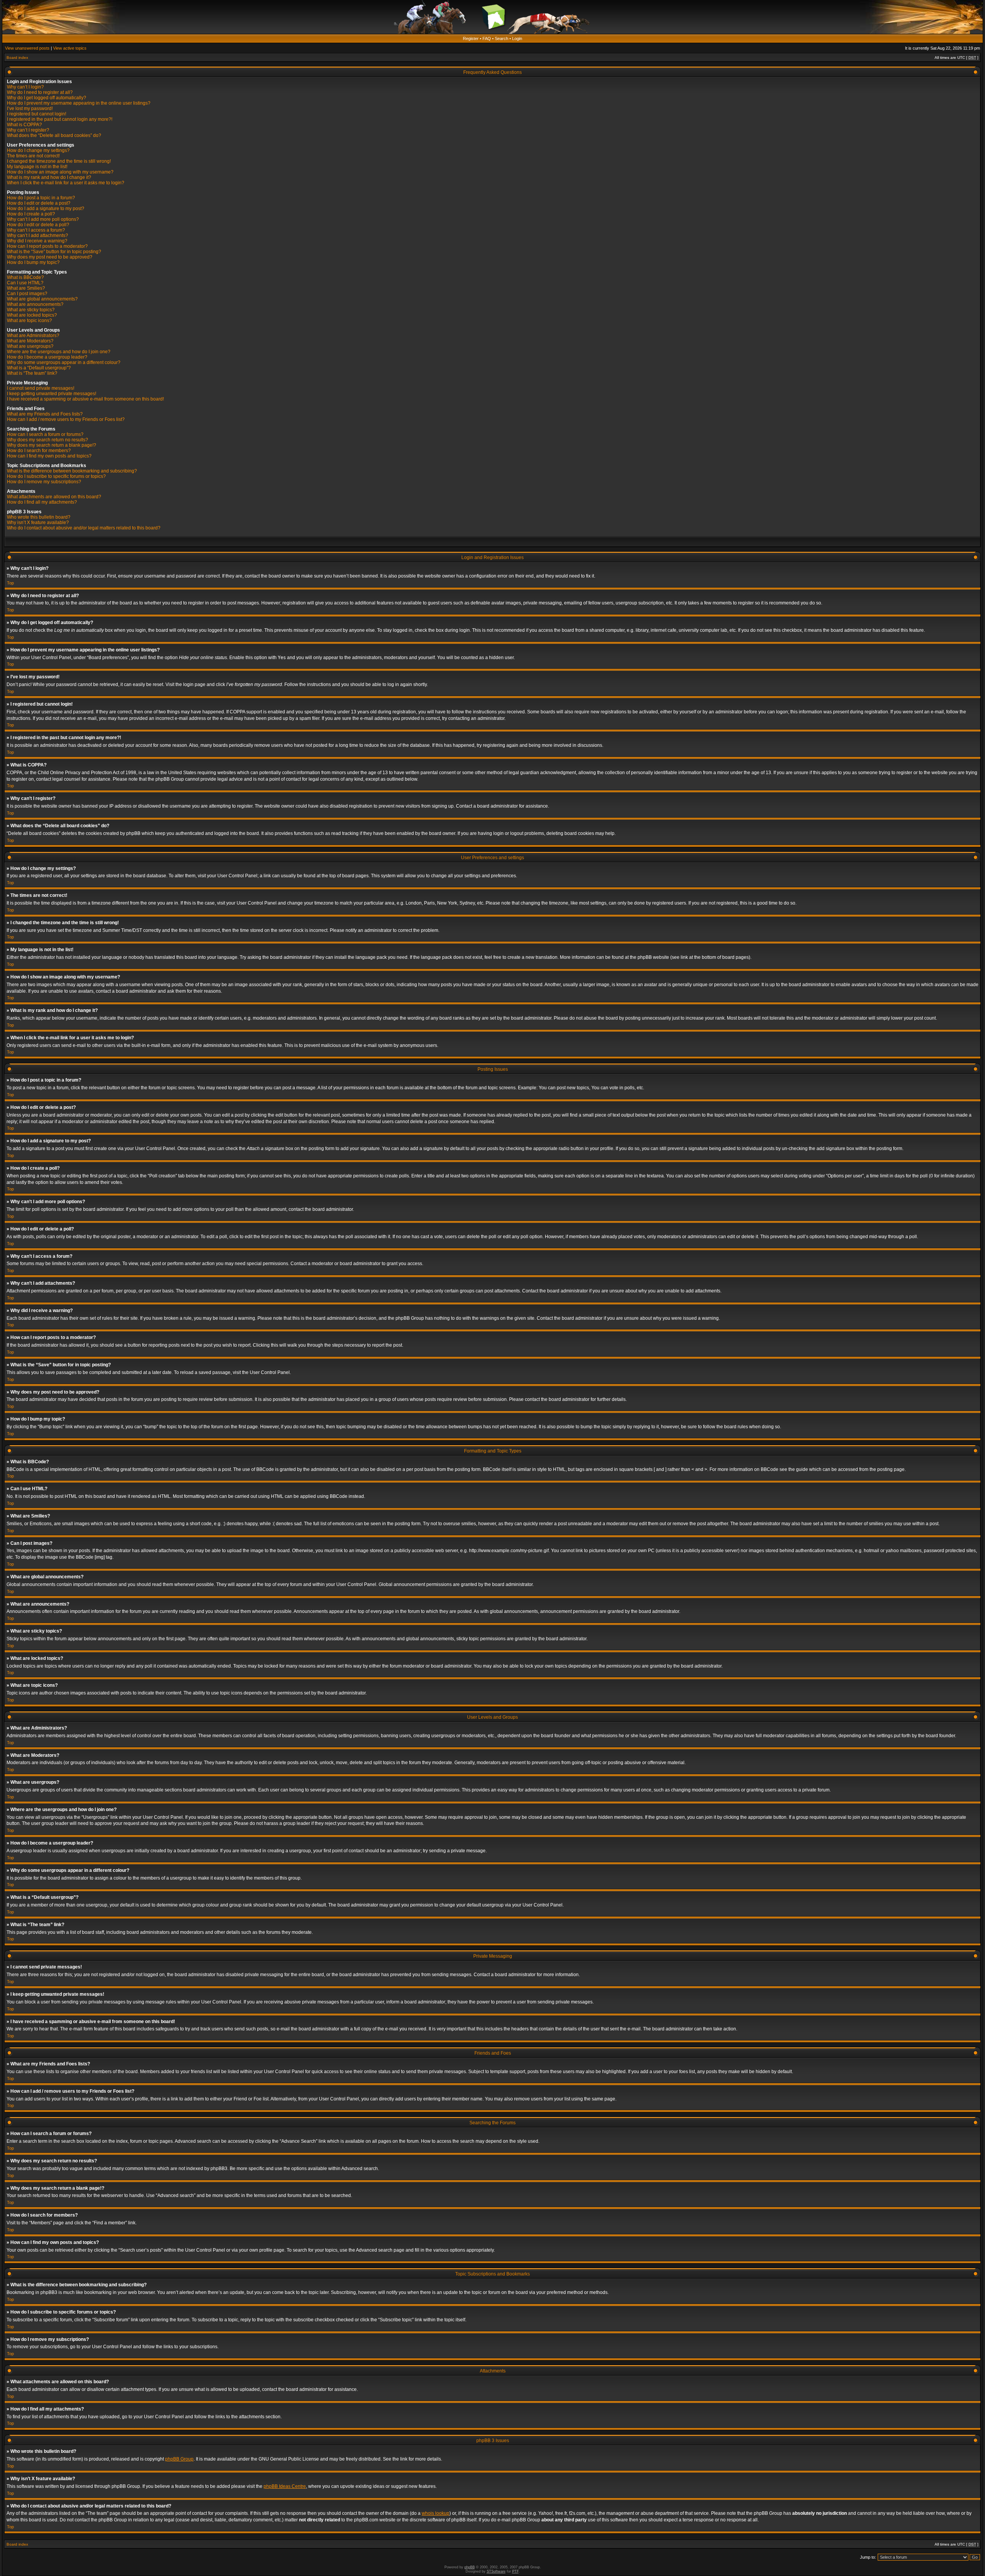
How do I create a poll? (31, 214)
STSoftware (496, 2571)
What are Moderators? (30, 341)
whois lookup (436, 2513)
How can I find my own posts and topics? (49, 456)
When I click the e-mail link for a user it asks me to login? (66, 183)
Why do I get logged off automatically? (47, 98)
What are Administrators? (33, 336)
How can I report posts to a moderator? (47, 246)
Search (502, 38)
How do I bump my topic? (33, 262)
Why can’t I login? (25, 87)
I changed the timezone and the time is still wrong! (59, 161)
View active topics (70, 48)
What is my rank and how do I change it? (49, 177)
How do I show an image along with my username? (60, 172)
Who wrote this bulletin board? (39, 517)
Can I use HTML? (25, 283)
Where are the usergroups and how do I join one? (59, 352)
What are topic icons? (29, 321)
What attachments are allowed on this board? (54, 497)
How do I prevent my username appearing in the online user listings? (79, 103)
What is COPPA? (24, 125)
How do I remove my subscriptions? (44, 482)
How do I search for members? (39, 451)
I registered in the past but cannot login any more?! (60, 119)
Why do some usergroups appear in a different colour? (64, 362)
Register (471, 38)
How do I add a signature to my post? (46, 209)
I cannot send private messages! (41, 388)
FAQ (487, 38)
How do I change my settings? (38, 150)
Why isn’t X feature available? (38, 523)
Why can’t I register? (28, 130)
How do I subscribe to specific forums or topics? (56, 476)
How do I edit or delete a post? (39, 203)
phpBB (470, 2567)
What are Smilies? (26, 288)
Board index (17, 58)
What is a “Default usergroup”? (39, 368)
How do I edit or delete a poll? (38, 225)
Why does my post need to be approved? (50, 257)
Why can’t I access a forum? (36, 230)
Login (517, 38)
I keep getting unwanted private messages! (52, 394)
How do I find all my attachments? (42, 502)
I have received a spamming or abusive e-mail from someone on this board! (85, 399)
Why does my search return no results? (48, 440)
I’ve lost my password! (30, 109)
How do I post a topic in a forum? (41, 198)
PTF (515, 2571)
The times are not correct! (33, 156)
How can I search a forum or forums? (45, 434)
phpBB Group (179, 2459)
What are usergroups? (30, 346)
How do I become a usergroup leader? (47, 357)
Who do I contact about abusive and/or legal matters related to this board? (84, 528)
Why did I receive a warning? (37, 241)
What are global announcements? (42, 299)
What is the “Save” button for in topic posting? (54, 252)
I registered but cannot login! (37, 114)
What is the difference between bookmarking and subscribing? (72, 471)
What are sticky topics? (31, 310)
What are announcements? (35, 304)
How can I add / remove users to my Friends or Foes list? (66, 419)
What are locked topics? (32, 315)
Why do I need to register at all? (40, 92)
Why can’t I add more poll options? (43, 219)
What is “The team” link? (32, 373)
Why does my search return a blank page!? (52, 445)
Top (10, 583)
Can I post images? (27, 294)
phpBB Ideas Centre (285, 2486)
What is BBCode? (25, 277)
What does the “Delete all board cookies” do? (54, 135)
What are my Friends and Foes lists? (45, 414)
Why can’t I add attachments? (38, 235)
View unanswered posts (27, 48)
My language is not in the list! (37, 167)
